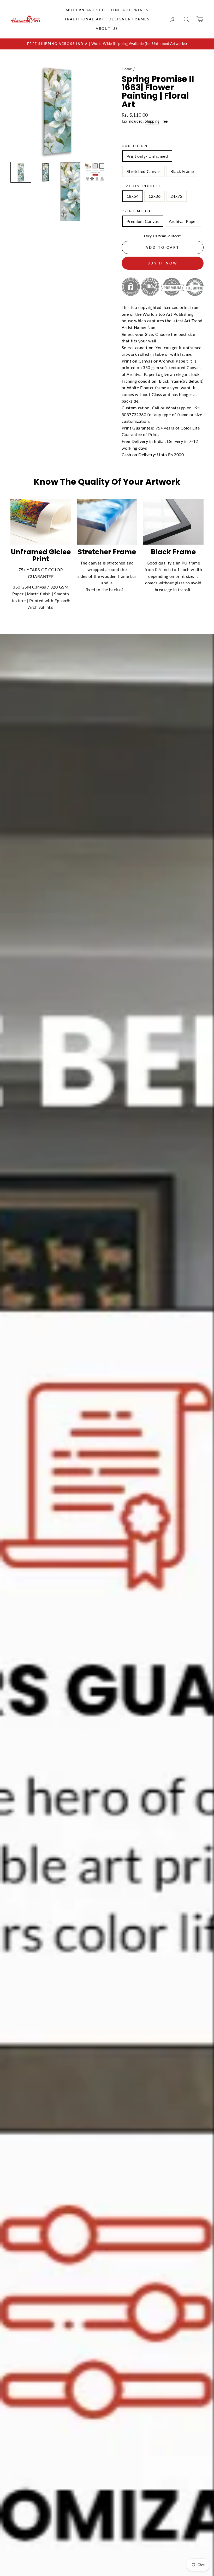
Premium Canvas (143, 221)
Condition (135, 146)
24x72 (176, 196)
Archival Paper (183, 221)
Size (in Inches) (141, 186)
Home (127, 69)
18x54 (133, 196)
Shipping (152, 121)
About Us (107, 29)
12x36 (154, 196)
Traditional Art (85, 19)
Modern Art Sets (86, 10)
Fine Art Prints (130, 10)
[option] (107, 44)
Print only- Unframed (147, 156)
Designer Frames (129, 19)
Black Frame (182, 171)
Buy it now (163, 263)
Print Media (137, 211)
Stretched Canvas (144, 171)
